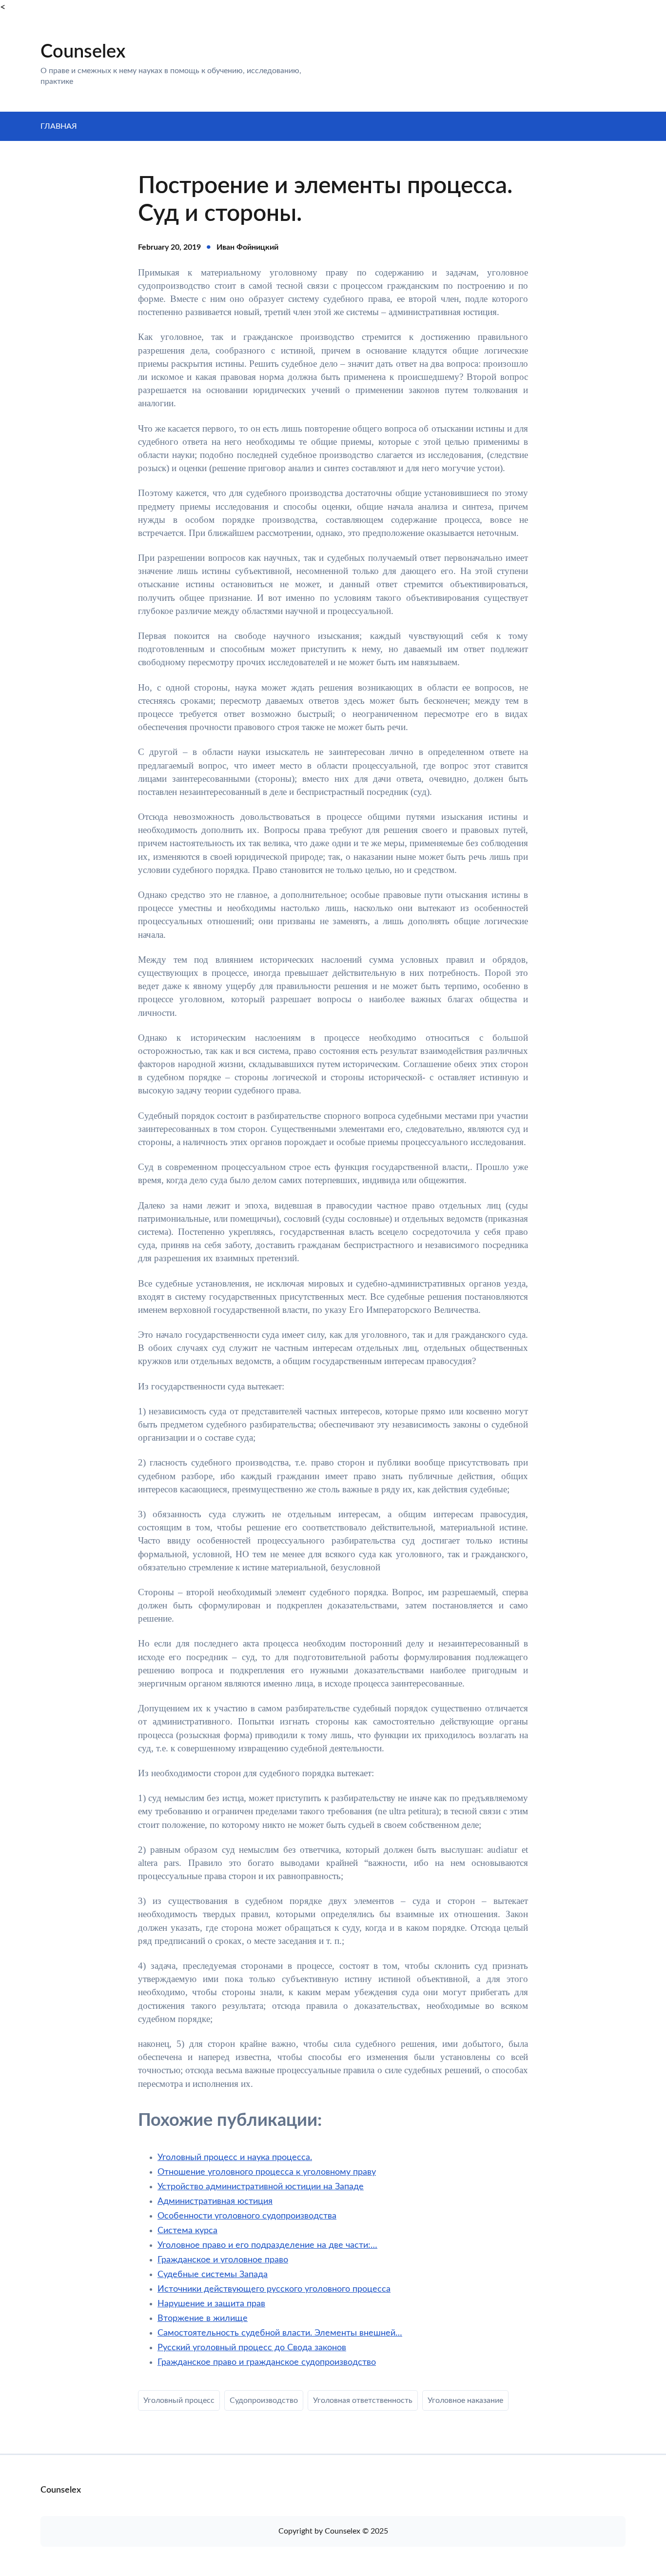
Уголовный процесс (179, 2400)
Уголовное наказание (465, 2400)
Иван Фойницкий (247, 247)
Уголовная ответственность (363, 2400)
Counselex (83, 52)
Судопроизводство (264, 2400)
